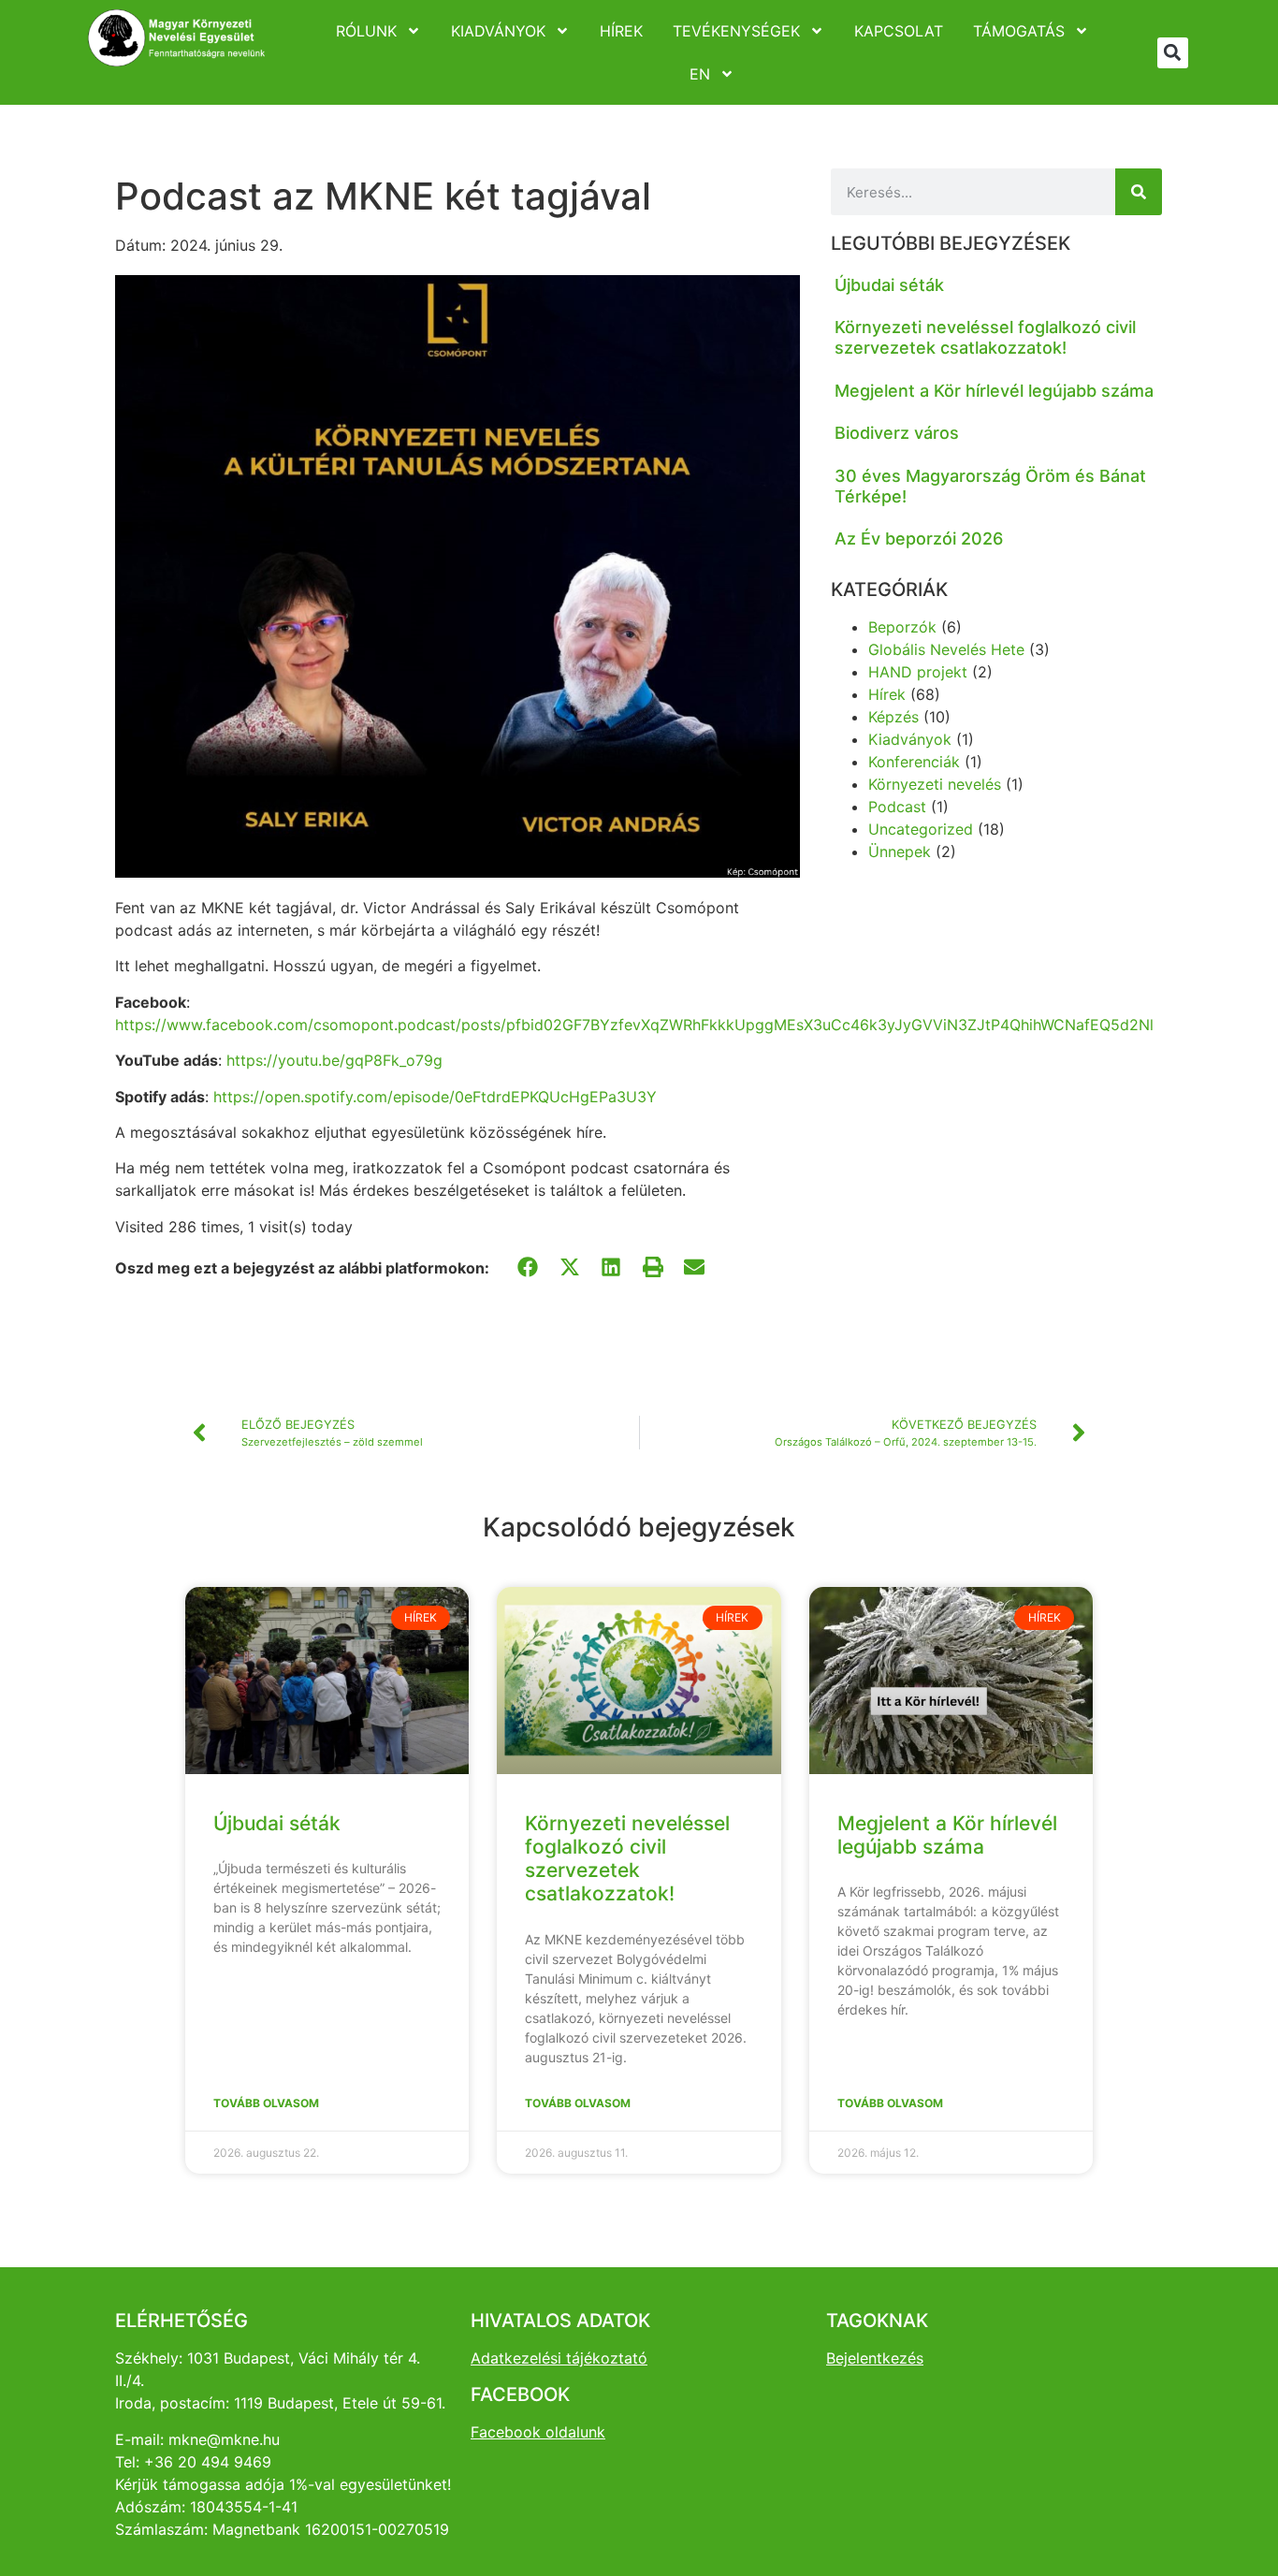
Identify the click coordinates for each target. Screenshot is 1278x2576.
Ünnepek (900, 851)
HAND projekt (918, 672)
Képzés (893, 717)
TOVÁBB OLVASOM (266, 2103)
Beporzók (902, 627)
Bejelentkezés (875, 2358)
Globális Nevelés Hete (946, 649)
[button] (1173, 53)
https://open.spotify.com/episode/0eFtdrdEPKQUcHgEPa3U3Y (435, 1097)
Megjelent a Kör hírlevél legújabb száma (994, 391)
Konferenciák (914, 762)
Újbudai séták (889, 285)
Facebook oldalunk (538, 2432)
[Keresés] (1139, 192)
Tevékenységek (736, 31)
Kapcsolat (899, 31)
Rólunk (366, 31)
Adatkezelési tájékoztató (559, 2358)
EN (700, 74)
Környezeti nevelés (935, 784)
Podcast (897, 807)
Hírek (621, 31)
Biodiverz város (897, 433)
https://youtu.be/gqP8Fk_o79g (334, 1060)
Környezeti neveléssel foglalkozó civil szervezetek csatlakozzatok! (985, 337)
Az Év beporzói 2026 (919, 538)
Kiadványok (498, 31)
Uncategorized (921, 829)
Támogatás (1019, 31)
